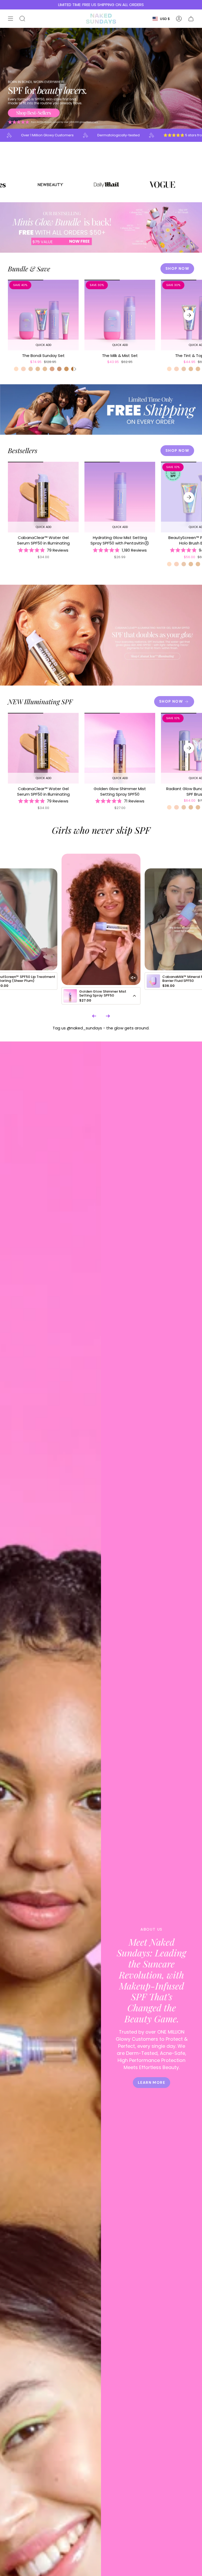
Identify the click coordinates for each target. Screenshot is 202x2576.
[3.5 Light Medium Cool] (52, 369)
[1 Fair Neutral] (16, 369)
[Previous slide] (94, 1016)
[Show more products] (134, 996)
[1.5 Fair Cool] (23, 369)
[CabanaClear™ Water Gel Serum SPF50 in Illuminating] (43, 497)
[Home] (101, 19)
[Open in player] (101, 919)
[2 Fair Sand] (31, 369)
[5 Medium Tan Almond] (66, 369)
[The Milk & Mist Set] (120, 315)
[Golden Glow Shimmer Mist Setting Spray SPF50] (120, 748)
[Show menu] (11, 19)
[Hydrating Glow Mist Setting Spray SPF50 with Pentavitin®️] (120, 497)
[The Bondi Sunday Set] (43, 315)
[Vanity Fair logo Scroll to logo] (111, 185)
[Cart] (191, 19)
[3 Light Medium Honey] (45, 369)
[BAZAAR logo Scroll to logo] (167, 185)
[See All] (75, 369)
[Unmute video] (133, 978)
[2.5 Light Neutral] (38, 369)
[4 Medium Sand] (59, 369)
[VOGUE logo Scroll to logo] (55, 185)
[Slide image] (101, 78)
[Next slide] (108, 1016)
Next (189, 315)
